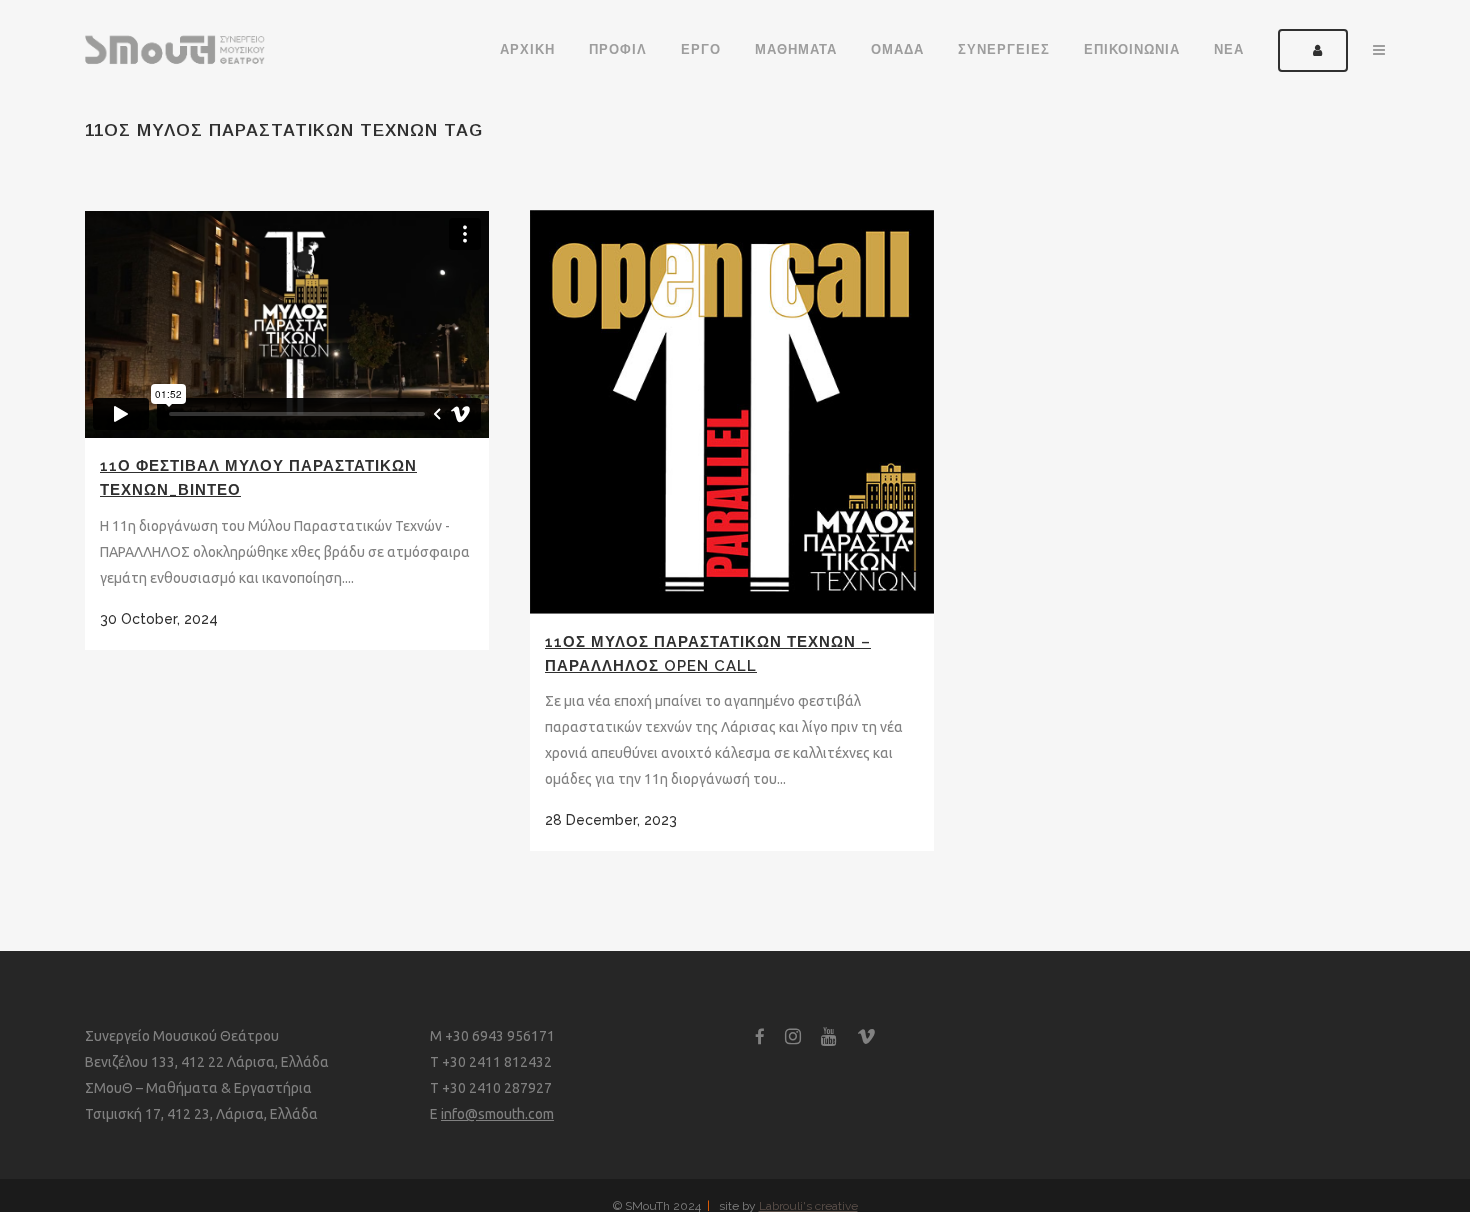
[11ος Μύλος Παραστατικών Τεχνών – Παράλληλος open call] (732, 412)
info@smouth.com (497, 1114)
